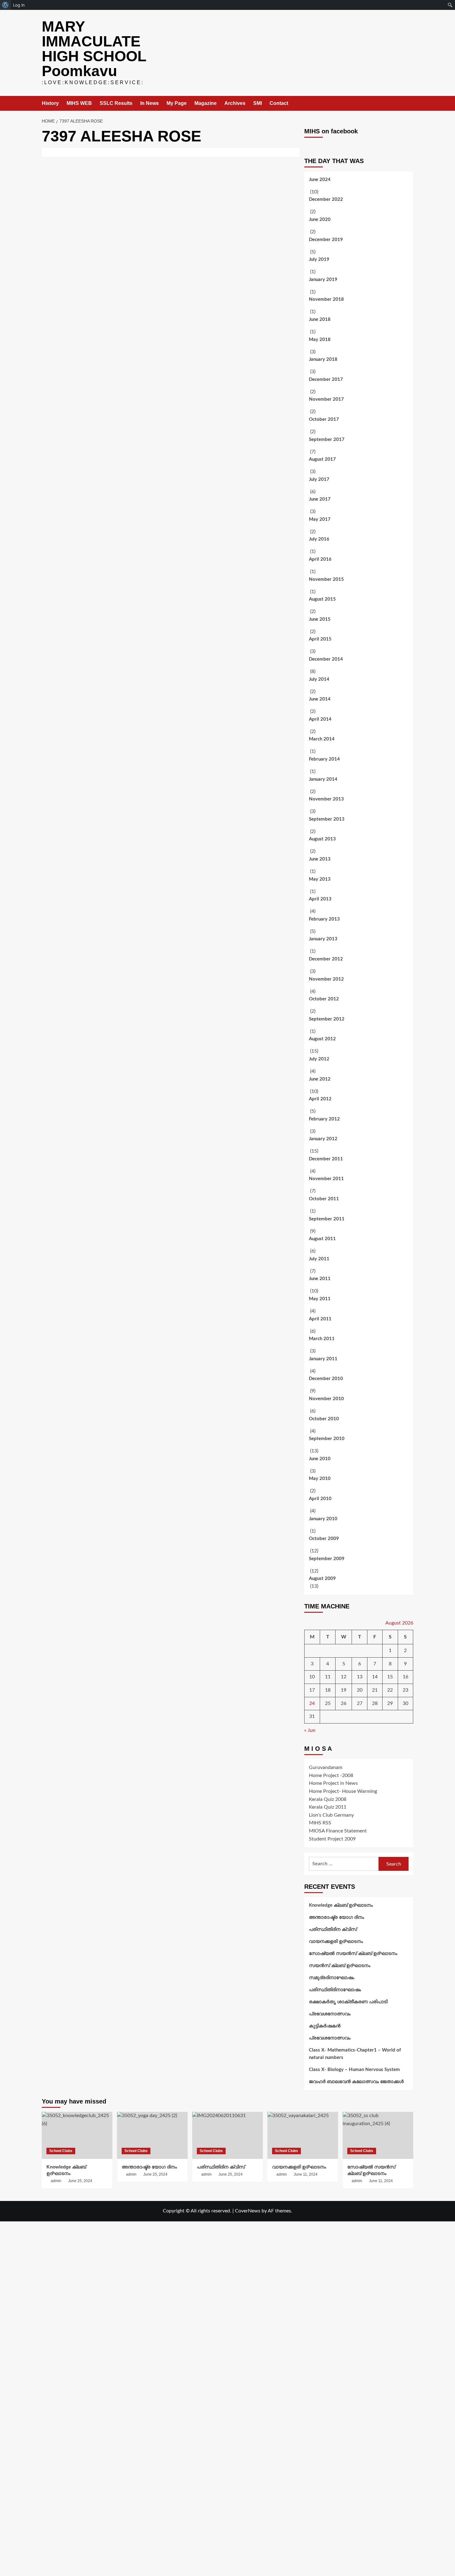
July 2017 (319, 479)
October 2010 (324, 1419)
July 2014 (319, 679)
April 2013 (320, 899)
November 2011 (326, 1179)
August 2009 (322, 1579)
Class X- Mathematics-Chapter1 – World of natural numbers (355, 2054)
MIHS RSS (320, 1823)
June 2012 (320, 1079)
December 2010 (326, 1379)
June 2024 (320, 180)
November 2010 (326, 1399)
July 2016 (319, 539)
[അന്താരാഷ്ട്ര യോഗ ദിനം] (152, 2135)
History (50, 103)
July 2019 (319, 259)
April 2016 (320, 559)
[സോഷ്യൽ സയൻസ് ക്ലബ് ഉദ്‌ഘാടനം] (378, 2135)
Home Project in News (333, 1783)
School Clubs (61, 2151)
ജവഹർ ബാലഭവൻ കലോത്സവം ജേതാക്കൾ (356, 2082)
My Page (177, 103)
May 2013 (320, 879)
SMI (258, 103)
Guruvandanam (326, 1767)
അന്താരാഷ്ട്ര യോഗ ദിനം (336, 1917)
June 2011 (320, 1279)
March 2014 (322, 739)
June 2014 (320, 699)
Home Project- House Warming (343, 1791)
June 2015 (320, 619)
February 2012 (324, 1119)
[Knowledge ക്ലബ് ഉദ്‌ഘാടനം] (77, 2135)
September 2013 (327, 819)
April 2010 (320, 1499)
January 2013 (323, 939)
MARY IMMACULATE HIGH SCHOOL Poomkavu (94, 49)
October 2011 (324, 1199)
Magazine (206, 103)
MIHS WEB (79, 103)
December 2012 (326, 959)
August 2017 (322, 459)
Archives (235, 103)
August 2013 (322, 839)
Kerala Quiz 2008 (328, 1799)
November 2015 (326, 579)
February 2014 (324, 759)
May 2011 (320, 1299)
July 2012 (319, 1059)
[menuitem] (5, 5)
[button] (409, 104)
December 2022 (326, 199)
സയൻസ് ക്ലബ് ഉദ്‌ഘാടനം (340, 1966)
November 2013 (326, 799)
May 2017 (320, 519)
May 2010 (320, 1479)
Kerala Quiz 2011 (328, 1807)
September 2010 (327, 1439)
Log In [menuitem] (19, 5)
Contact (279, 103)
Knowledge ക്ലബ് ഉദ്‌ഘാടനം (341, 1905)
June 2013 (320, 859)
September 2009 (327, 1559)
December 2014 (326, 659)
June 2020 (320, 220)
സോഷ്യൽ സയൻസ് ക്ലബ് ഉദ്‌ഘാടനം (353, 1954)
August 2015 (322, 599)
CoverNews (248, 2211)
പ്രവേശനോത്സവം (330, 2014)
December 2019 (326, 240)
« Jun (310, 1730)
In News (149, 103)
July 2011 (319, 1259)
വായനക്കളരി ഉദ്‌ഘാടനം (336, 1942)
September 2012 (327, 1019)
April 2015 (320, 639)
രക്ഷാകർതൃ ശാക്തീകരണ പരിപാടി (348, 2002)
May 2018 (320, 340)
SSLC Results (116, 103)
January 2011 (323, 1359)
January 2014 (323, 779)
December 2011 (326, 1159)
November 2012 (326, 979)
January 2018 (323, 359)
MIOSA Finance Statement (338, 1831)
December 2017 (326, 380)
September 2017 (327, 440)
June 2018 (320, 319)
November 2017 (326, 399)
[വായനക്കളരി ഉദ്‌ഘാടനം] (303, 2135)
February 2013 (324, 919)
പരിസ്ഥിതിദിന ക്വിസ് (333, 1929)
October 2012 (324, 999)
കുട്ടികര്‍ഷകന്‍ (325, 2026)
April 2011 (320, 1319)
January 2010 (323, 1519)
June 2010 (320, 1459)
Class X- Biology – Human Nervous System (354, 2070)
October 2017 (324, 419)
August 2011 (322, 1239)
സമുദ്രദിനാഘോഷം (331, 1978)
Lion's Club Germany (331, 1815)
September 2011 (327, 1219)
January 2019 (323, 280)
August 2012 (322, 1039)
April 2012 (320, 1099)
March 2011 (322, 1339)
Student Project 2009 (332, 1839)
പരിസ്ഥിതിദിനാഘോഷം (335, 1990)
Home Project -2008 (331, 1776)
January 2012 (323, 1139)
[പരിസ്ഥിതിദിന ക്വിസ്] (227, 2135)
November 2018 (326, 299)
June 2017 (320, 499)
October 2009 (324, 1539)
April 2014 (320, 719)
